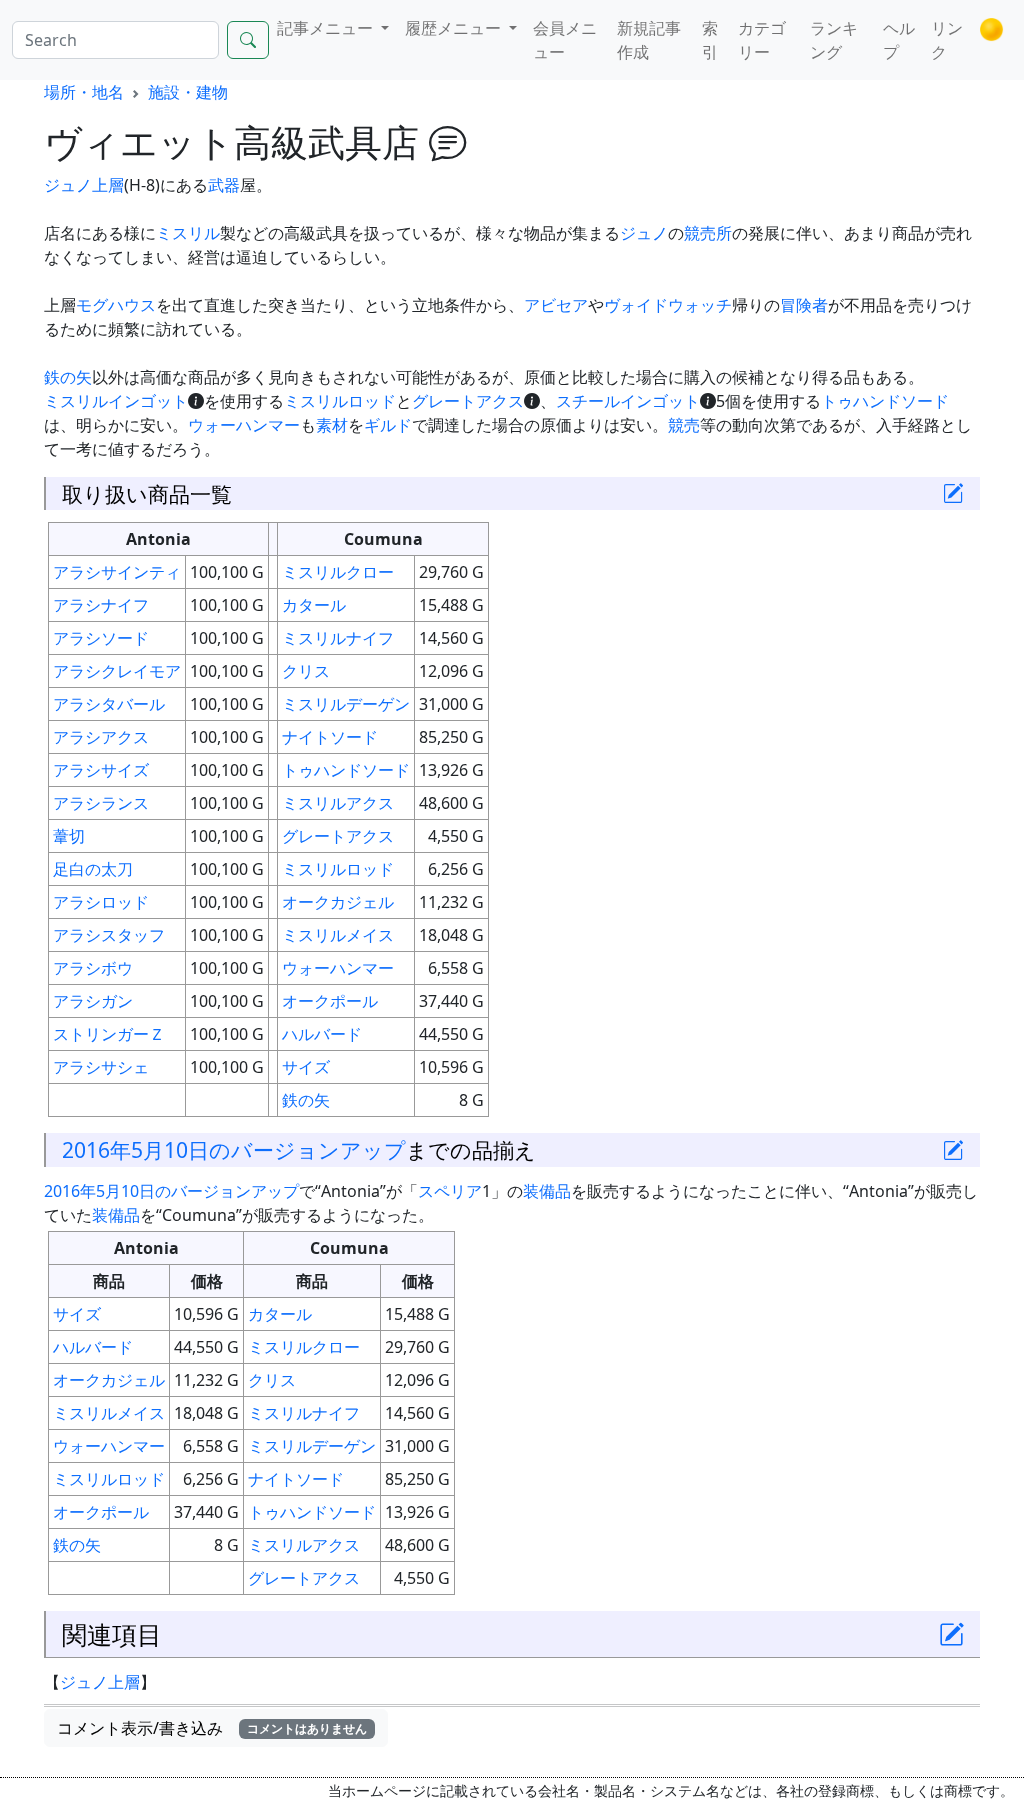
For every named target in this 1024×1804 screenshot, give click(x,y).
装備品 (547, 1191)
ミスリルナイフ (338, 638)
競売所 (708, 233)
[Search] (248, 40)
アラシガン (93, 1001)
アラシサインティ (117, 572)
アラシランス (101, 803)
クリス (306, 671)
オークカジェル (338, 902)
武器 (224, 185)
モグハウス (116, 305)
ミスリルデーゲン (346, 704)
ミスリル (188, 233)
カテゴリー (762, 40)
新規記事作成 (649, 40)
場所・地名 (84, 92)
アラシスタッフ (109, 935)
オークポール (330, 1001)
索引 (710, 40)
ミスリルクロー (338, 572)
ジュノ (644, 233)
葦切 (69, 836)
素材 (332, 425)
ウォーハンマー (244, 425)
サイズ (306, 1067)
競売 (684, 425)
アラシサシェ (101, 1067)
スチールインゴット (628, 401)
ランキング (834, 40)
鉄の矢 (68, 377)
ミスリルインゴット (116, 401)
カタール (314, 605)
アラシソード (101, 638)
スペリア (450, 1191)
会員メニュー (565, 40)
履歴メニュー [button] (455, 28)
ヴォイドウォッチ (668, 305)
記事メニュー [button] (327, 28)
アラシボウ (93, 968)
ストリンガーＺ (109, 1034)
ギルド (388, 425)
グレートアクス (468, 401)
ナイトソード (330, 737)
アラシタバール (109, 704)
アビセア (556, 305)
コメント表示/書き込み (212, 1728)
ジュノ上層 (84, 185)
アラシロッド (101, 902)
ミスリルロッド (340, 401)
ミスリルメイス (338, 935)
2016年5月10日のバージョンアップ (234, 1149)
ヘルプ (899, 40)
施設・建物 (188, 92)
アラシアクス (101, 737)
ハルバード (322, 1034)
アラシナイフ (101, 605)
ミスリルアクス (338, 803)
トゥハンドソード (885, 401)
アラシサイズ (101, 770)
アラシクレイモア (117, 671)
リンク (947, 40)
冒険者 (804, 305)
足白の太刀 (93, 869)
